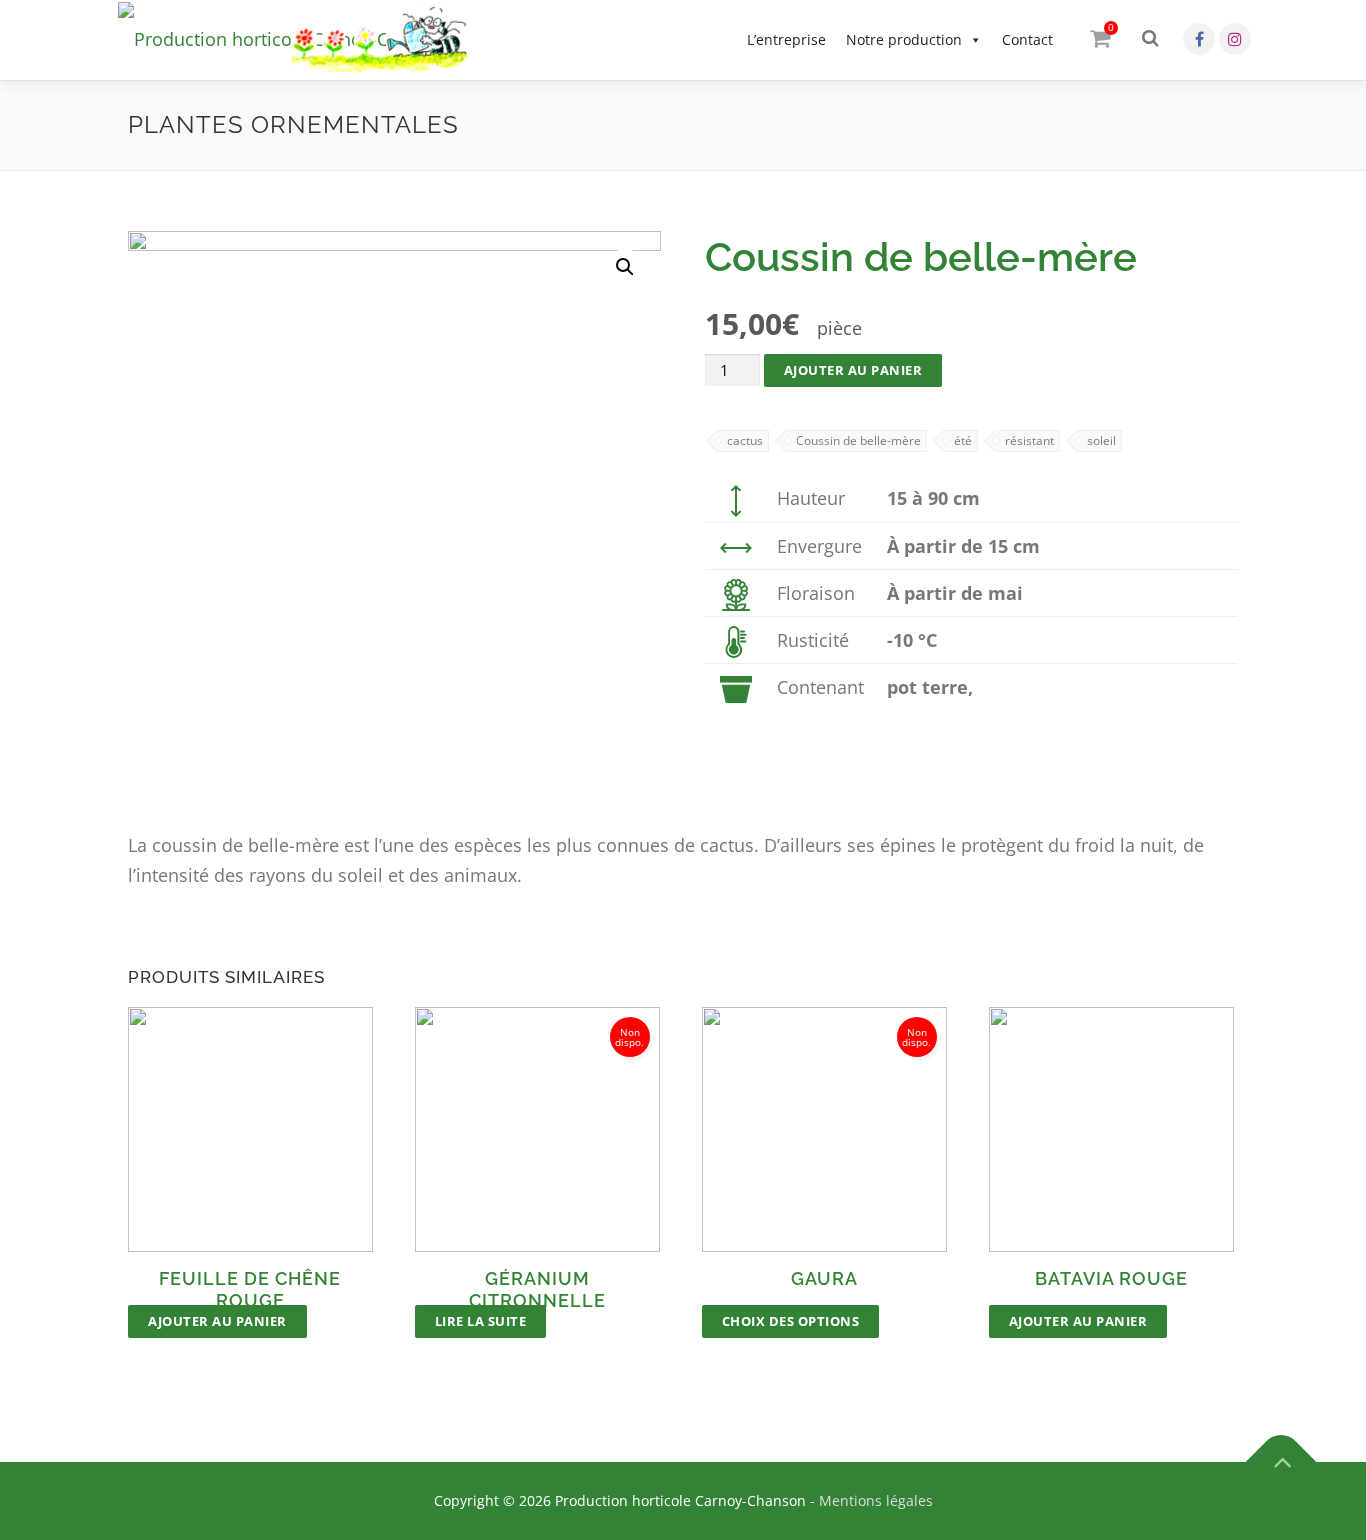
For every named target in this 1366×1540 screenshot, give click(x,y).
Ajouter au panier (853, 370)
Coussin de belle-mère (858, 440)
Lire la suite (481, 1321)
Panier (1111, 27)
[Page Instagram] (1235, 39)
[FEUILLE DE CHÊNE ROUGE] (250, 1129)
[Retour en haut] (1281, 1461)
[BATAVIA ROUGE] (1111, 1129)
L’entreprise (786, 39)
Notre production (904, 39)
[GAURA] (824, 1129)
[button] (683, 860)
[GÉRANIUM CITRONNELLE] (537, 1129)
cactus (745, 440)
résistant (1029, 440)
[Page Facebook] (1199, 39)
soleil (1101, 440)
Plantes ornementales (293, 124)
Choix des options (791, 1321)
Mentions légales (876, 1500)
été (963, 440)
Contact (1027, 39)
